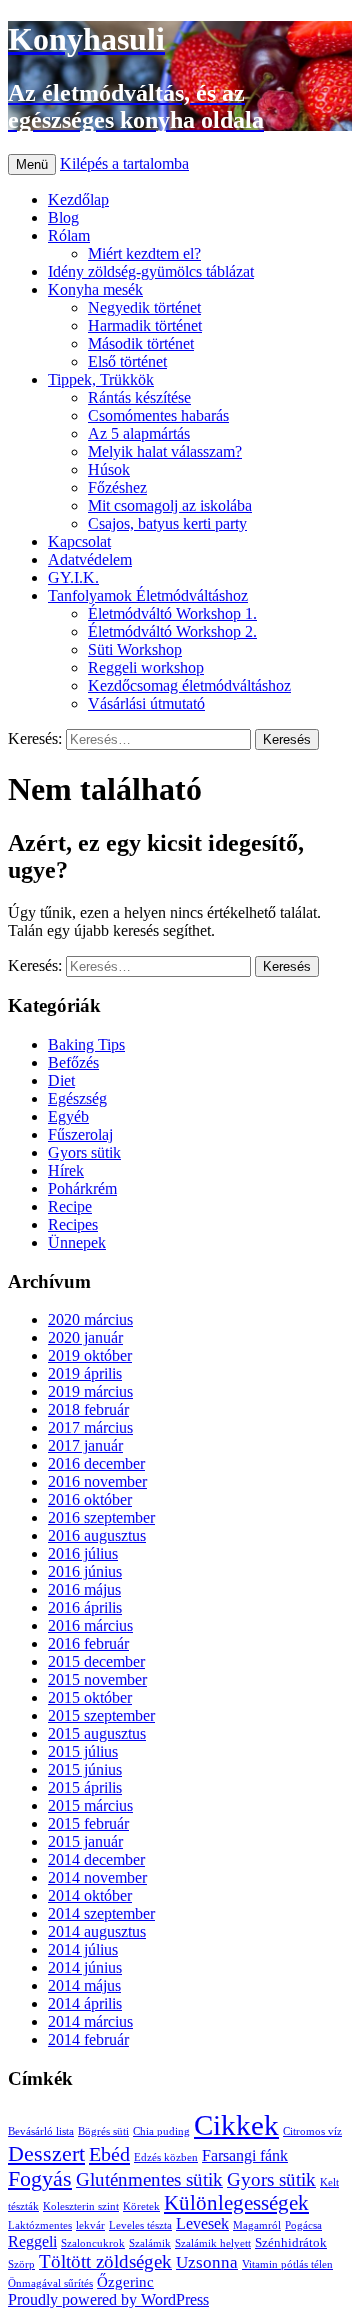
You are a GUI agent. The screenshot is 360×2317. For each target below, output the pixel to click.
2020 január (85, 1337)
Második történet (141, 343)
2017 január (85, 1445)
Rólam (69, 235)
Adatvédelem (90, 559)
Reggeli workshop (146, 667)
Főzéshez (117, 487)
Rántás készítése (139, 397)
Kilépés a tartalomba (124, 163)
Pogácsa (303, 2225)
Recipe (70, 1206)
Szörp (21, 2264)
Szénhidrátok (291, 2242)
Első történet (127, 361)
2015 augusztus (97, 1733)
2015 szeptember (101, 1715)
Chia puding (161, 2131)
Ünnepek (77, 1242)
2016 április (85, 1607)
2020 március (90, 1319)
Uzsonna (207, 2262)
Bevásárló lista (41, 2131)
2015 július (83, 1751)
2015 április (85, 1787)
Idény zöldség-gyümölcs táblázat (151, 271)
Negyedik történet (144, 307)
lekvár (90, 2225)
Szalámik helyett (213, 2243)
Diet (61, 1080)
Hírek (66, 1170)
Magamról (257, 2225)
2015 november (97, 1679)
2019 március (90, 1391)
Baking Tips (86, 1044)
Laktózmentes (40, 2225)
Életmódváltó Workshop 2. (172, 631)
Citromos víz (312, 2131)
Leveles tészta (140, 2225)
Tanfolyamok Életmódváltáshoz (148, 595)
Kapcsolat (79, 541)
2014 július (83, 1949)
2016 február (88, 1643)
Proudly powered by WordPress (108, 2299)
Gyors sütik (84, 1152)
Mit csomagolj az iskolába (170, 505)
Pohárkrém (82, 1188)
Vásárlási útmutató (146, 703)
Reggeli (32, 2241)
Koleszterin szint (81, 2206)
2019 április (85, 1373)
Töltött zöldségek (105, 2261)
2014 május (84, 1985)
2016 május (84, 1589)
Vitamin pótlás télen (287, 2264)
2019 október (90, 1355)
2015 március (90, 1805)
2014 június (85, 1967)
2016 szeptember (101, 1517)
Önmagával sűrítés (50, 2283)
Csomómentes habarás (158, 415)
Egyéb (68, 1116)
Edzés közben (166, 2157)
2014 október (90, 1895)
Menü (32, 164)
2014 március (90, 2021)
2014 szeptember (101, 1913)
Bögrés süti (103, 2131)
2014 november (97, 1877)
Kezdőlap (78, 199)
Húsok (109, 469)
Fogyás (40, 2179)
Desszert (46, 2154)
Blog (63, 217)
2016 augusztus (97, 1535)
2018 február (88, 1409)
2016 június (85, 1571)
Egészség (77, 1098)
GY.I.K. (73, 577)
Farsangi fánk (245, 2155)
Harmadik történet (145, 325)
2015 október (90, 1697)
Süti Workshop (135, 649)
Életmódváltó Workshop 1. (172, 613)
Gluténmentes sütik (149, 2179)
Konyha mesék (95, 289)
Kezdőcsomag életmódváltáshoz (189, 685)
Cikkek (236, 2125)
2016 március (90, 1625)
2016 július (83, 1553)
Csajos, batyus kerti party (167, 523)
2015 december (96, 1661)
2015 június (85, 1769)
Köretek (141, 2206)
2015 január (85, 1841)
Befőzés (73, 1062)
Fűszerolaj (80, 1134)
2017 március (90, 1427)
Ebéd (109, 2154)
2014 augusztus (97, 1931)
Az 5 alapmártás (139, 433)
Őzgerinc (125, 2282)
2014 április (85, 2003)
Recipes (73, 1224)
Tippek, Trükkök (101, 379)
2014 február (88, 2039)
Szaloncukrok (93, 2243)
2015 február (88, 1823)
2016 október (90, 1499)
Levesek (202, 2223)
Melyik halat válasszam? (165, 451)
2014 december (96, 1859)
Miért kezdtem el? (144, 253)
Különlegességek (236, 2203)
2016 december (96, 1463)
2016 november (97, 1481)
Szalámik (150, 2243)
